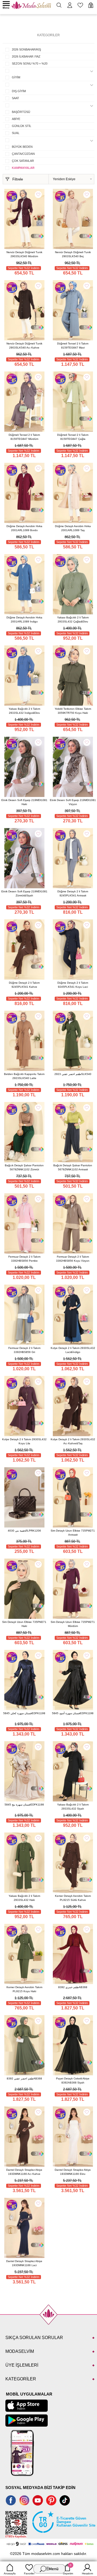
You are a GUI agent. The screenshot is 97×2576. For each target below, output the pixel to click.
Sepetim (68, 2569)
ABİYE (16, 119)
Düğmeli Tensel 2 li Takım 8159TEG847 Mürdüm (24, 437)
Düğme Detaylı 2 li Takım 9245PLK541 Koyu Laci (73, 985)
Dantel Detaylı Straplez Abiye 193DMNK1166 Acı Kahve (24, 2172)
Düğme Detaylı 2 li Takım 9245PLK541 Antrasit (73, 893)
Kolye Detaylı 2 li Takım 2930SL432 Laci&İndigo (73, 1350)
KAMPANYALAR (23, 168)
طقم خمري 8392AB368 (73, 1987)
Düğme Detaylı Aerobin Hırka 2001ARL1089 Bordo (24, 528)
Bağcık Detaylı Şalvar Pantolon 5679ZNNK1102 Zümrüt (24, 1167)
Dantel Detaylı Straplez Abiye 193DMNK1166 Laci (24, 2263)
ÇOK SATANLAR (23, 161)
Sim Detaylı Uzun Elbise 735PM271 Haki (24, 1624)
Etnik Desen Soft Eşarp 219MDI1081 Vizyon (73, 802)
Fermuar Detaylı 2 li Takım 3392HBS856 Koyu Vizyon (73, 1259)
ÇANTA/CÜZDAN (23, 154)
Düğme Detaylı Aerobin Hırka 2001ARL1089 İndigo (24, 619)
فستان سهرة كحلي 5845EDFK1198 (24, 1713)
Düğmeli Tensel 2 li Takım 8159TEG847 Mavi (73, 346)
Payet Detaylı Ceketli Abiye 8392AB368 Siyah (73, 2081)
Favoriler (29, 2573)
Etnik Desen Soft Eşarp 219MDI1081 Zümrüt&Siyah (24, 893)
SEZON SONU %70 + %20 (30, 63)
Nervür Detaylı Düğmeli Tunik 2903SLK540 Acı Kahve (24, 346)
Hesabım (87, 2573)
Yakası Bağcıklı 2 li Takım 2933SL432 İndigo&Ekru (24, 711)
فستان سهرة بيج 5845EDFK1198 (24, 1805)
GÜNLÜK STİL (22, 126)
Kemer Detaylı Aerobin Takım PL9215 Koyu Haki (24, 1989)
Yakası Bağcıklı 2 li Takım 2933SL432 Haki (24, 1898)
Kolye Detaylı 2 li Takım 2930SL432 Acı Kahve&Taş (73, 1441)
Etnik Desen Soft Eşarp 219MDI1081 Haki (24, 802)
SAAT (15, 98)
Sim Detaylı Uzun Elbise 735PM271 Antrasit (73, 1533)
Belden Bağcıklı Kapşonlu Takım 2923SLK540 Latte (24, 1076)
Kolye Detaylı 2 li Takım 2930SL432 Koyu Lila (24, 1441)
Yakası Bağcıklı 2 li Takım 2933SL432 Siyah (73, 1807)
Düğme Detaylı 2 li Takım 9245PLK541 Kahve (24, 985)
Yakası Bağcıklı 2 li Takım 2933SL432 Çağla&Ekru (73, 619)
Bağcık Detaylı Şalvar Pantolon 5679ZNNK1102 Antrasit (73, 1167)
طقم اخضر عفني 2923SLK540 (73, 1074)
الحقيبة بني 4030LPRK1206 (24, 1531)
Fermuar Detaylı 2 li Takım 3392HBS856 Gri (24, 1350)
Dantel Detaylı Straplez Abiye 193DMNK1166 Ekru (73, 2172)
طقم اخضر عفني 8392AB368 (24, 2078)
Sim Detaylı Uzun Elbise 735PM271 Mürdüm (73, 1624)
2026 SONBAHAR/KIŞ (26, 49)
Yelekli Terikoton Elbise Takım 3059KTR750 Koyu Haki (73, 711)
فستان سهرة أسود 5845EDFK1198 (73, 1713)
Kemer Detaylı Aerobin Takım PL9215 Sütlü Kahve (73, 1898)
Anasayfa (10, 2573)
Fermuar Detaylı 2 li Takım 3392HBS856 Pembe (24, 1259)
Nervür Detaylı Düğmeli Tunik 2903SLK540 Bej (73, 254)
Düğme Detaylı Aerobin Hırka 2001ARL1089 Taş (73, 528)
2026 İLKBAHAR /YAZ (26, 56)
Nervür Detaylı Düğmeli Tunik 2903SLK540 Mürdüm (24, 254)
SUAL (16, 133)
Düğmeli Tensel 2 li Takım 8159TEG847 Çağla (73, 437)
